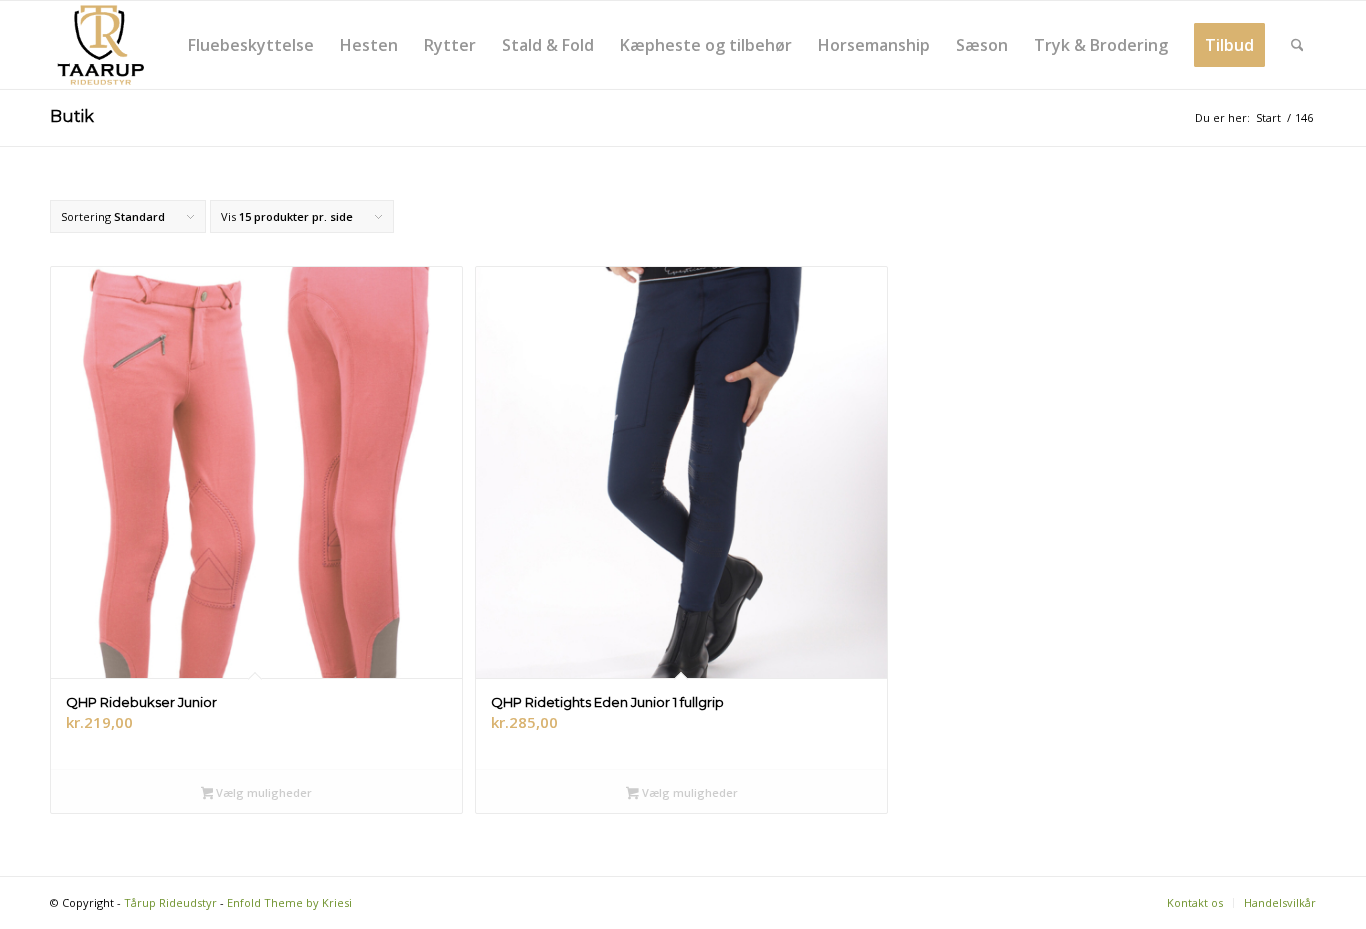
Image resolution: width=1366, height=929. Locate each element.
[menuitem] (251, 45)
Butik (72, 116)
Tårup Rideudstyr (170, 902)
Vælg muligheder (262, 792)
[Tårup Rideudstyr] (100, 45)
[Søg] (1297, 45)
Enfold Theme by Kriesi (289, 902)
